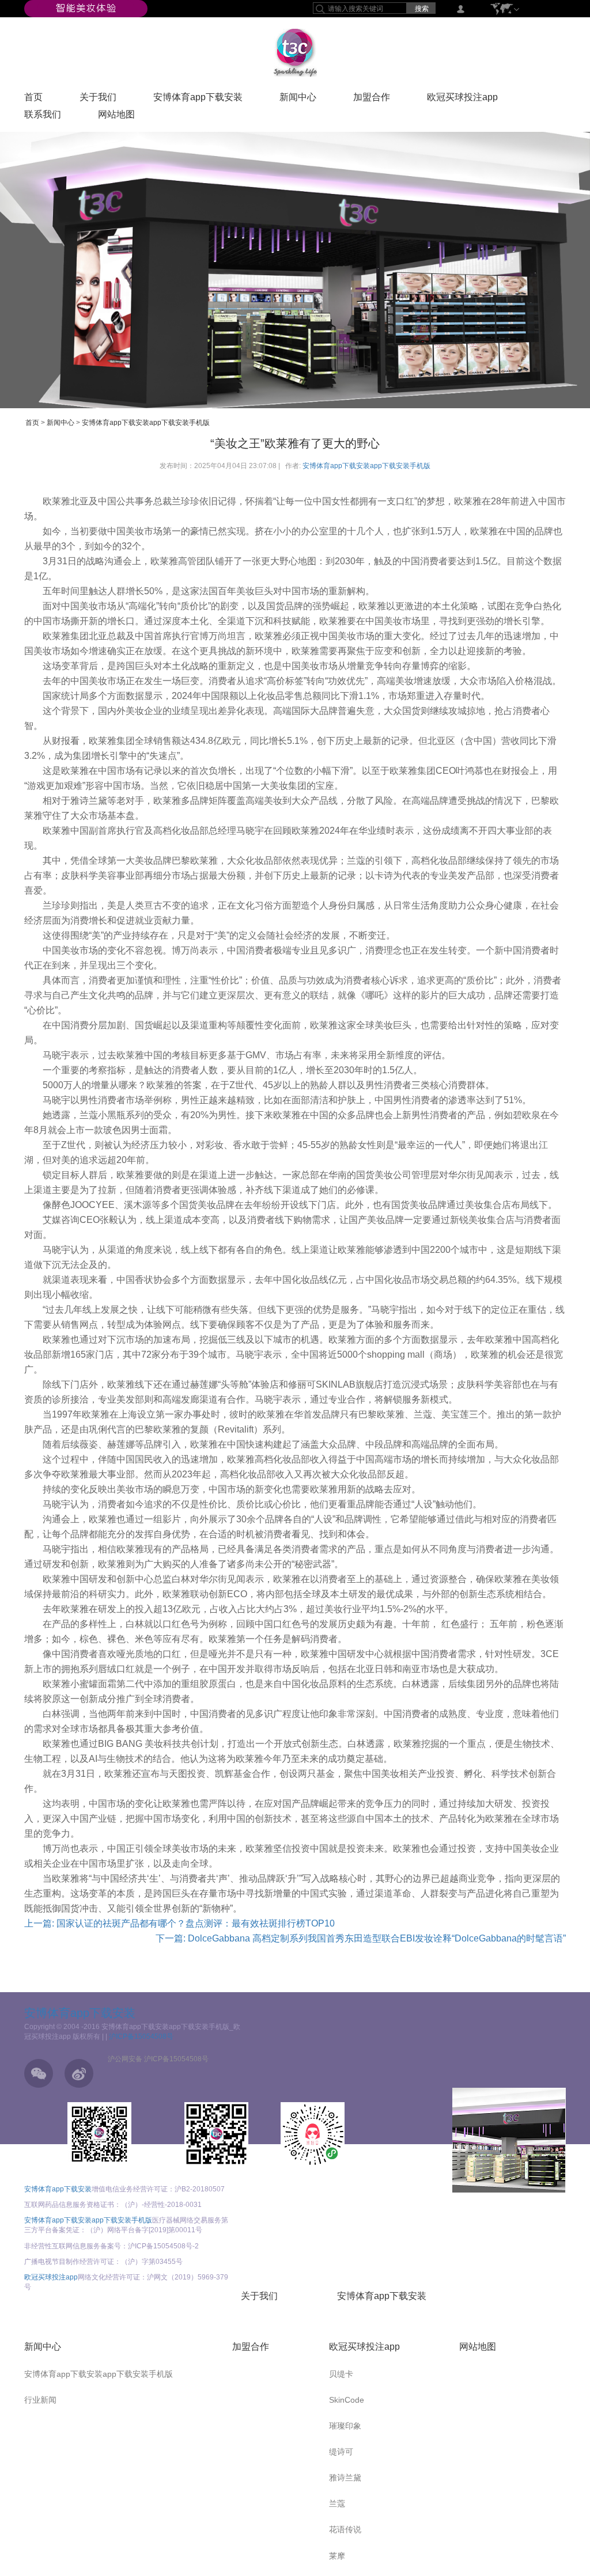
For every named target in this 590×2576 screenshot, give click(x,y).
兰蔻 (337, 2503)
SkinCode (347, 2400)
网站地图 (116, 117)
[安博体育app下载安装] (86, 8)
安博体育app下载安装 (198, 100)
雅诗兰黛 (345, 2478)
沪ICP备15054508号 (141, 2037)
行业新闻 (40, 2400)
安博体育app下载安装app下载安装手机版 (146, 423)
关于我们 (98, 100)
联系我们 (43, 117)
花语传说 (345, 2529)
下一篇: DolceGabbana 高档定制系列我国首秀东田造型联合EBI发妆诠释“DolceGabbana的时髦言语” (361, 1938)
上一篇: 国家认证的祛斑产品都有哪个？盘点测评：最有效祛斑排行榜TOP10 (179, 1923)
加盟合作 (372, 100)
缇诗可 (341, 2452)
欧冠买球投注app (462, 100)
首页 (33, 100)
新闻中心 (298, 100)
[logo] (295, 52)
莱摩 (337, 2556)
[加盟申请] (509, 2140)
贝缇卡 (341, 2374)
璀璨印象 (345, 2426)
